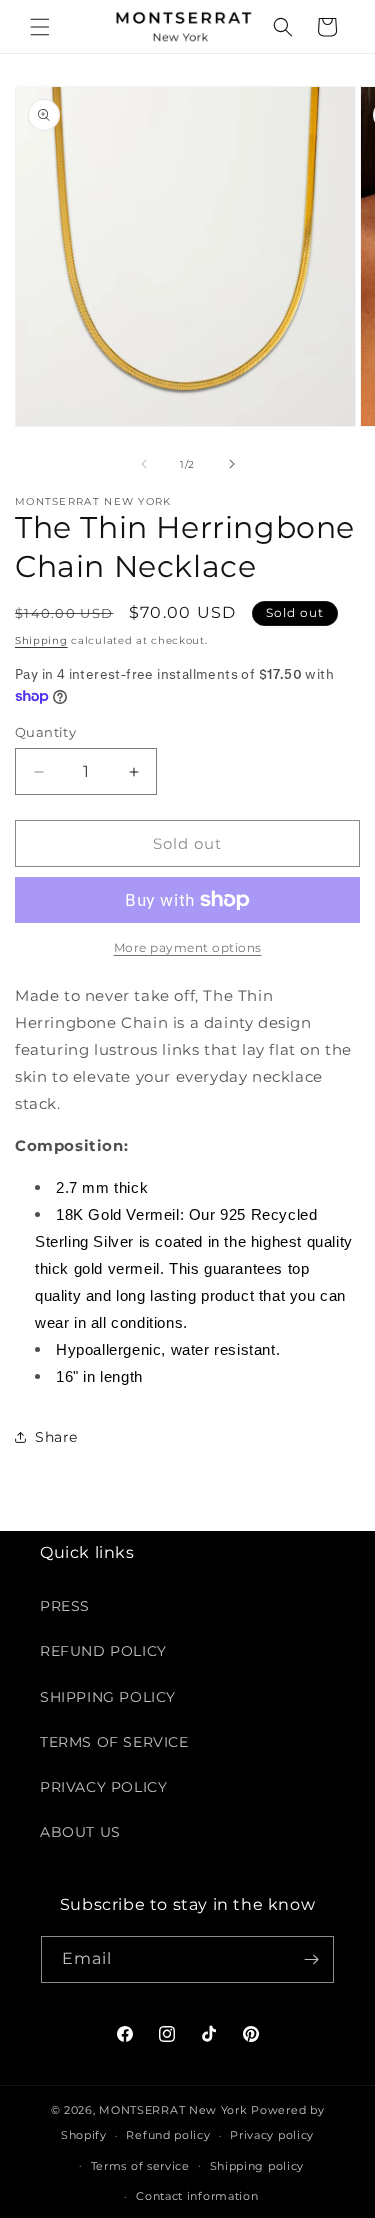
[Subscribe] (311, 1959)
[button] (40, 27)
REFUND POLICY (103, 1651)
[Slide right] (232, 464)
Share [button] (56, 1437)
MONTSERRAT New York (173, 2110)
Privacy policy (272, 2135)
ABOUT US (80, 1832)
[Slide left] (144, 464)
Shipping (41, 640)
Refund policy (168, 2135)
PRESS (65, 1606)
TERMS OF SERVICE (114, 1742)
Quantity (45, 732)
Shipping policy (257, 2166)
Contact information (197, 2196)
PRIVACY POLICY (103, 1787)
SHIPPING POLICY (108, 1697)
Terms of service (140, 2166)
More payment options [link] (188, 947)
